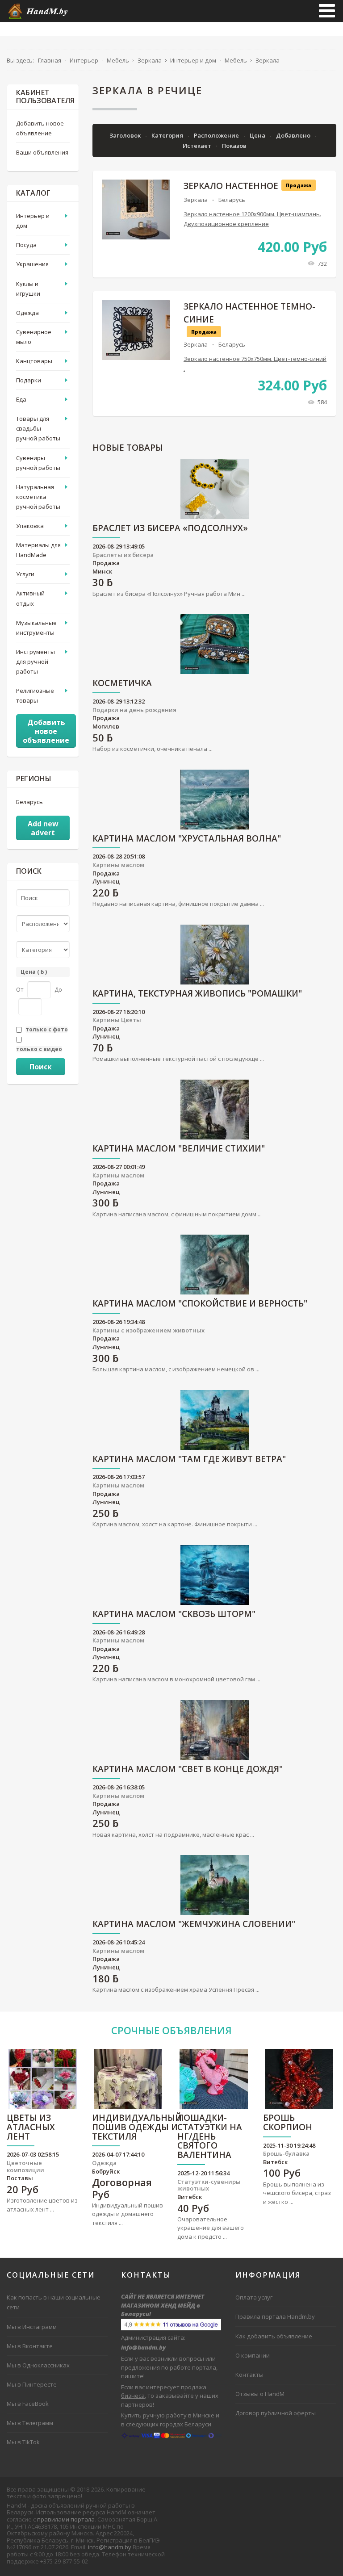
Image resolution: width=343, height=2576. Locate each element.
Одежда (27, 313)
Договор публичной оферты (276, 2413)
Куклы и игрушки (28, 289)
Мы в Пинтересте (32, 2384)
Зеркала (196, 200)
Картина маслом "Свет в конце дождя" (188, 1770)
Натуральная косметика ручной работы (38, 497)
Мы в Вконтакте (30, 2346)
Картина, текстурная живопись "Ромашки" (197, 994)
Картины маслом (118, 865)
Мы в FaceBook (28, 2404)
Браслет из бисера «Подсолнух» (170, 529)
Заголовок (126, 135)
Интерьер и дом (33, 221)
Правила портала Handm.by (275, 2316)
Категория (168, 135)
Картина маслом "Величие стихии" (179, 1149)
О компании (253, 2355)
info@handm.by (110, 2547)
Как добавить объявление (274, 2336)
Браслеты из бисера (123, 555)
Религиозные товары (35, 695)
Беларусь (232, 200)
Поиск (41, 1067)
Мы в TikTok (23, 2442)
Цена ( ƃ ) (34, 972)
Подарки (29, 380)
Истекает (198, 146)
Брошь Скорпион (288, 2123)
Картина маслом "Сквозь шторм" (174, 1615)
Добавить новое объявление (40, 128)
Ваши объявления (42, 152)
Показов (234, 146)
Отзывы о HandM (260, 2394)
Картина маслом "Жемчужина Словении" (194, 1925)
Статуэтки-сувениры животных (209, 2185)
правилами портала (66, 2519)
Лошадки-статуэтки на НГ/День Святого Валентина (210, 2137)
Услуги (25, 574)
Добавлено (294, 135)
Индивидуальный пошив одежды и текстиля (137, 2128)
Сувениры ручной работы (38, 463)
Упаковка (30, 526)
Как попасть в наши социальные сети (54, 2302)
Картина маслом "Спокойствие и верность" (200, 1304)
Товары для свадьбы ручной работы (38, 428)
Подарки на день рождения (134, 710)
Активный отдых (30, 598)
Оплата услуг (254, 2297)
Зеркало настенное (231, 186)
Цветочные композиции (25, 2166)
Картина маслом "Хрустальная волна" (187, 839)
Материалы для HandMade (38, 550)
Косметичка (122, 684)
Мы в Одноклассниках (38, 2365)
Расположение (217, 135)
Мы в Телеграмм (30, 2423)
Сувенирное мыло (34, 337)
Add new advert (43, 828)
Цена (258, 135)
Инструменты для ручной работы (36, 662)
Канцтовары (34, 361)
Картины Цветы (117, 1020)
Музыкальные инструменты (36, 628)
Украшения (32, 264)
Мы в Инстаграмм (32, 2327)
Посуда (26, 245)
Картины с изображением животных (148, 1330)
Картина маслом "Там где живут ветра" (189, 1460)
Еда (21, 399)
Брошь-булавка (286, 2153)
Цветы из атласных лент (31, 2128)
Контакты (249, 2375)
